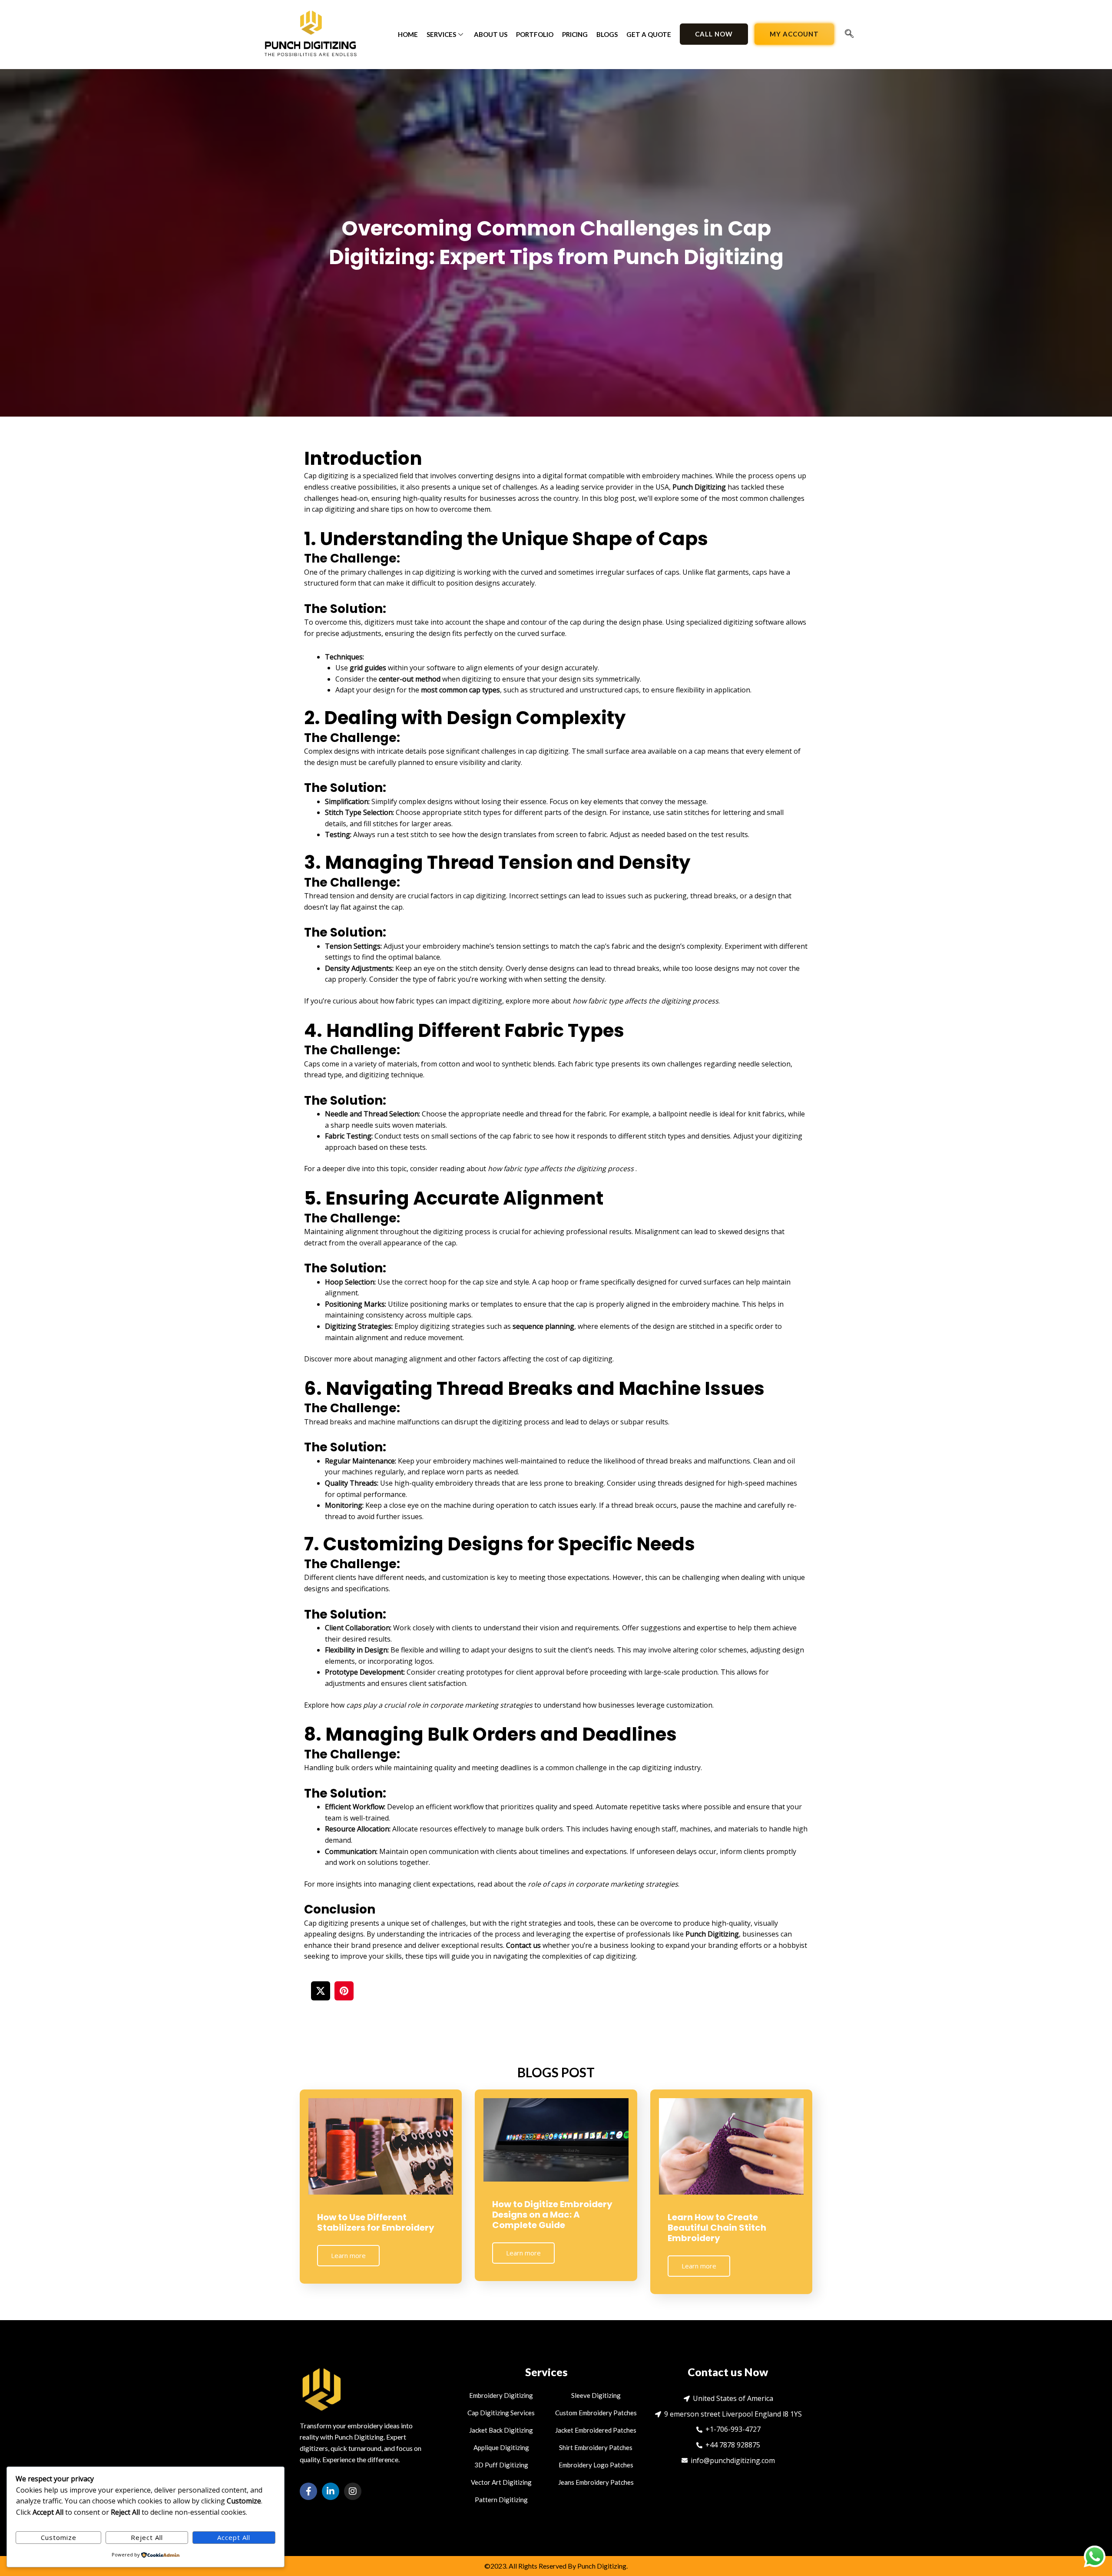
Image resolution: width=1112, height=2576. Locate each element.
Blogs (607, 34)
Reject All (147, 2537)
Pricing (575, 34)
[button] (849, 34)
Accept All (234, 2537)
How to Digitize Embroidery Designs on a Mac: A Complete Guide (552, 2215)
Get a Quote (649, 34)
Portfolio (535, 34)
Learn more (348, 2255)
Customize (59, 2537)
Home (408, 34)
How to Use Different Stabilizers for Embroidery (376, 2222)
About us (491, 34)
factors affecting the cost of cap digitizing (545, 1359)
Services (441, 34)
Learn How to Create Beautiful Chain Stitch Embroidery (717, 2228)
